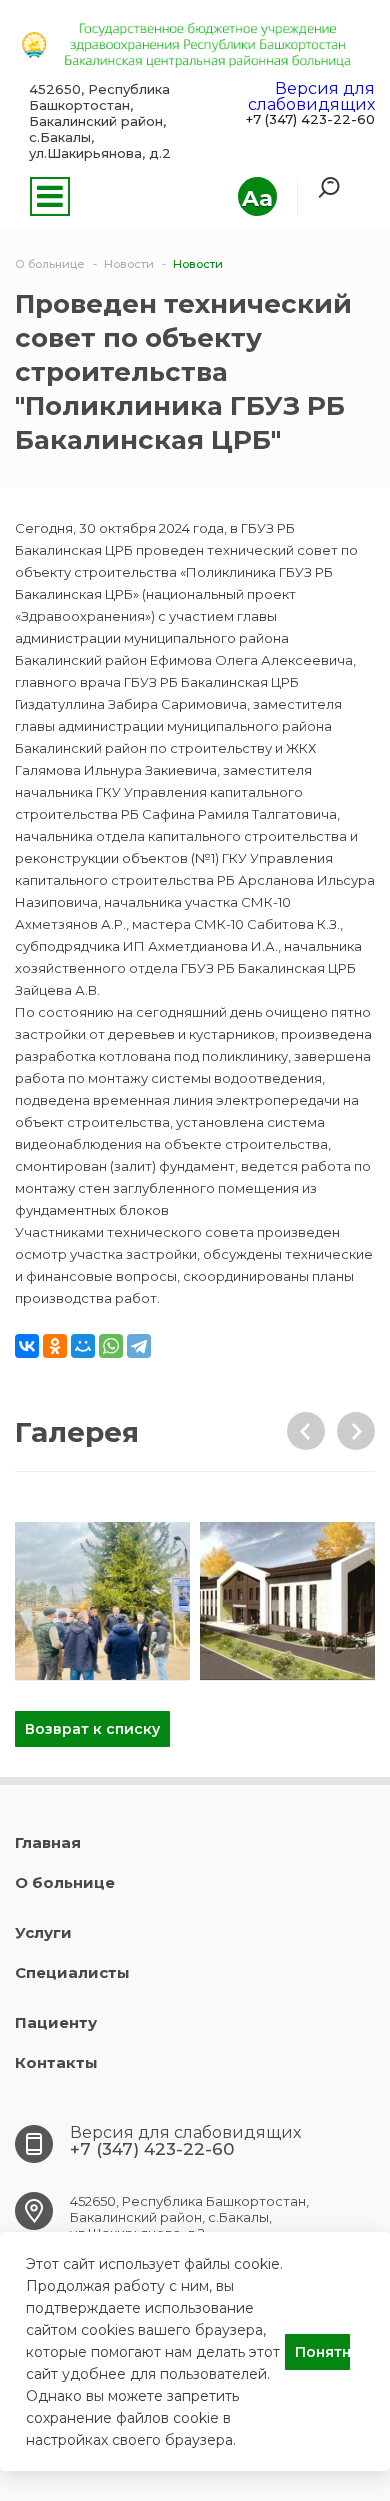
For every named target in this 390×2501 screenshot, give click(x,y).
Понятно (322, 2352)
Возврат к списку (92, 1729)
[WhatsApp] (111, 1346)
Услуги (43, 1932)
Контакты (56, 2062)
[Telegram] (139, 1346)
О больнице (65, 1882)
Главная (48, 1842)
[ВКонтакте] (27, 1346)
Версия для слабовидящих (311, 96)
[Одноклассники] (55, 1346)
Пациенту (56, 2022)
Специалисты (72, 1972)
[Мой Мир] (83, 1346)
